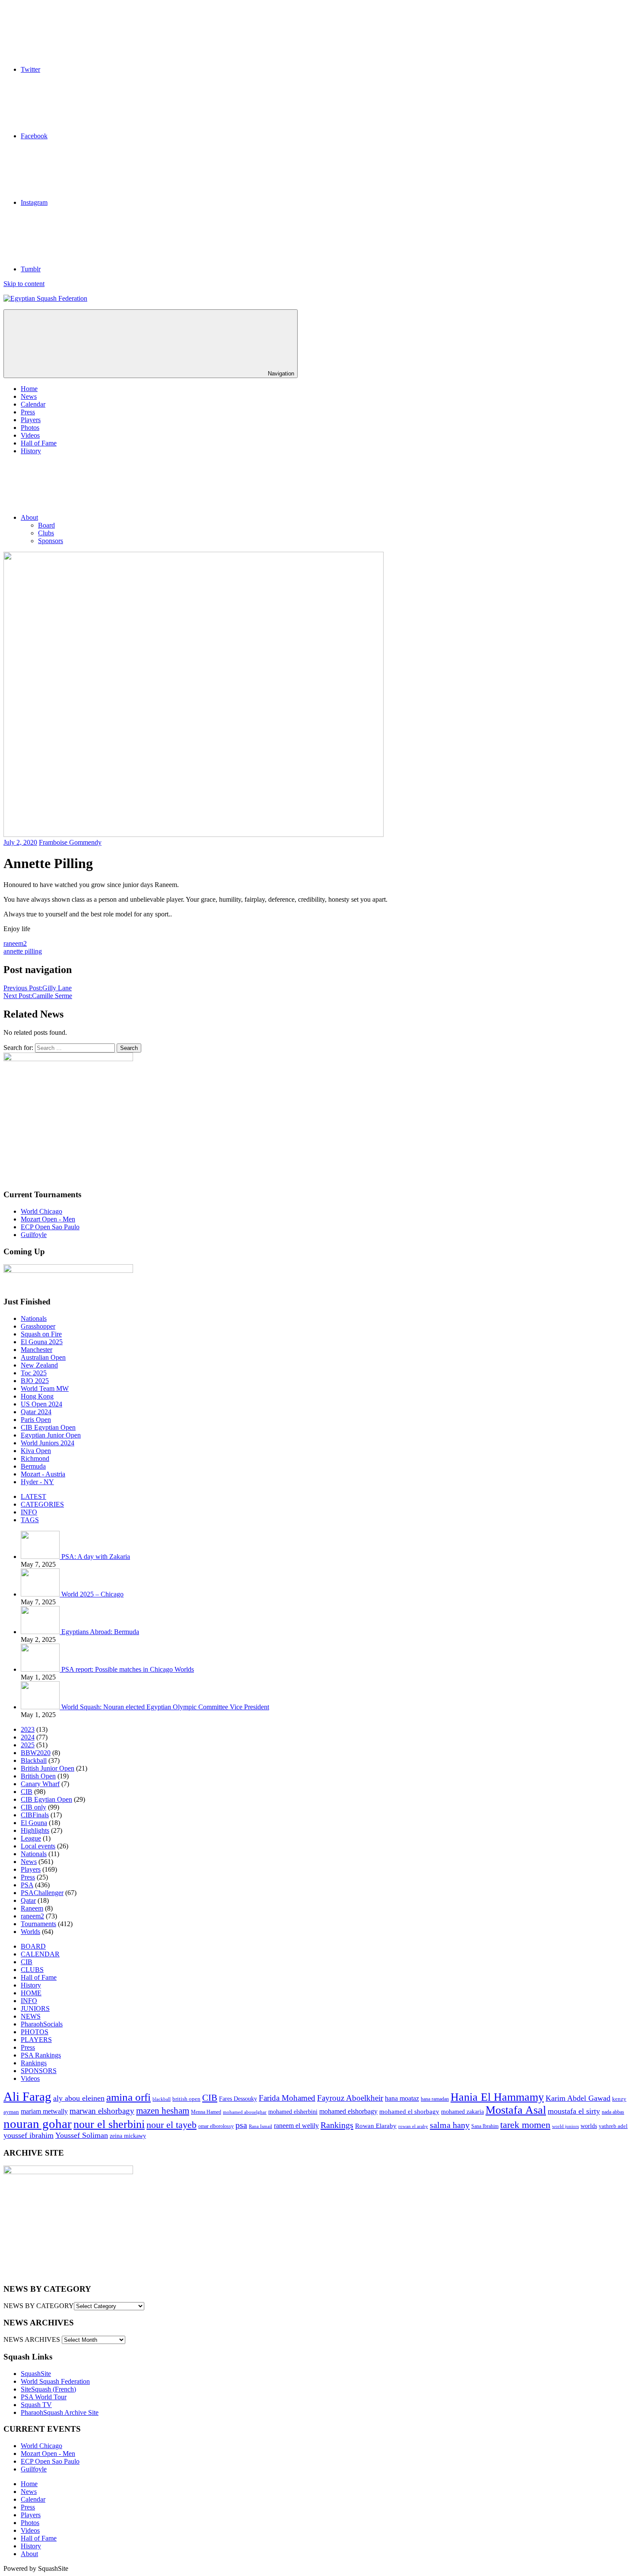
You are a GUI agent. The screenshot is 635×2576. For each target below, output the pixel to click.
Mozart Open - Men (48, 1219)
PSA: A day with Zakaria (96, 1557)
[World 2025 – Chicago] (41, 1594)
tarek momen (525, 2125)
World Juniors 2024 (48, 1443)
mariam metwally (44, 2112)
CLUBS (32, 1970)
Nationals (34, 1318)
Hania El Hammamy (497, 2097)
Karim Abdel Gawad (578, 2098)
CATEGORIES (42, 1504)
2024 (28, 1737)
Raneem (32, 1908)
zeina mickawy (128, 2136)
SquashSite (36, 2374)
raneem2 (15, 943)
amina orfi (129, 2097)
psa (241, 2125)
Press (28, 412)
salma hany (450, 2125)
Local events (38, 1846)
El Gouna (34, 1823)
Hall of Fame (39, 443)
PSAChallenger (42, 1893)
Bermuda (33, 1466)
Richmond (35, 1458)
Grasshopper (38, 1326)
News (29, 396)
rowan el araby (413, 2126)
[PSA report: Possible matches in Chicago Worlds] (41, 1669)
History (31, 451)
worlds (589, 2126)
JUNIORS (35, 2008)
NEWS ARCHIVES (32, 2339)
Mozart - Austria (43, 1474)
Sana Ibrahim (485, 2126)
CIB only (33, 1807)
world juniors (565, 2126)
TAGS (30, 1520)
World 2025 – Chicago (92, 1594)
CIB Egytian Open (46, 1799)
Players (31, 420)
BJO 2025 (35, 1381)
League (31, 1838)
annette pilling (23, 951)
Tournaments (38, 1924)
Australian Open (43, 1357)
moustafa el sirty (574, 2111)
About (29, 517)
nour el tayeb (171, 2125)
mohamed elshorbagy (348, 2112)
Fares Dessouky (238, 2099)
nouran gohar (38, 2124)
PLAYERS (36, 2040)
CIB (27, 1792)
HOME (31, 1993)
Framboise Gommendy (70, 842)
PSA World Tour (44, 2397)
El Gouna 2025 (42, 1342)
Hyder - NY (37, 1482)
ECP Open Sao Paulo (50, 1227)
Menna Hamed (206, 2112)
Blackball (34, 1760)
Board (46, 525)
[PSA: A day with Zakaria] (41, 1557)
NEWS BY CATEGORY (39, 2306)
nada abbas (613, 2112)
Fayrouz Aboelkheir (350, 2098)
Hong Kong (37, 1396)
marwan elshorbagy (102, 2111)
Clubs (46, 533)
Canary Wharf (40, 1784)
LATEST (33, 1496)
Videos (30, 435)
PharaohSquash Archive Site (60, 2412)
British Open (38, 1776)
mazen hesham (163, 2111)
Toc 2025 (34, 1373)
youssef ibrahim (29, 2135)
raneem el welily (296, 2126)
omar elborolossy (216, 2126)
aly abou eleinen (79, 2098)
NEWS (31, 2016)
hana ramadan (435, 2099)
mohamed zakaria (462, 2112)
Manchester (37, 1350)
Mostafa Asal (516, 2110)
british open (186, 2099)
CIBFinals (35, 1815)
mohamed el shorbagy (409, 2112)
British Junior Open (48, 1768)
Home (29, 389)
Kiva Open (36, 1451)
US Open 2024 (41, 1404)
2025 (28, 1745)
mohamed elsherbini (293, 2112)
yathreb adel (613, 2126)
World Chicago (41, 1211)
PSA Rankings (41, 2055)
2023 (28, 1729)
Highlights (35, 1830)
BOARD (33, 1946)
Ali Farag (27, 2096)
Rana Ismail (260, 2126)
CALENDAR (40, 1954)
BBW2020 (36, 1753)
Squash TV (36, 2405)
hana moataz (402, 2098)
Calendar (33, 404)
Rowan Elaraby (376, 2126)
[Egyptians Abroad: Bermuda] (41, 1632)
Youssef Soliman (82, 2135)
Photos (30, 428)
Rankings (34, 2063)
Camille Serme (38, 996)
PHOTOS (35, 2032)
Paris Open (36, 1420)
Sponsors (51, 541)
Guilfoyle (34, 1235)
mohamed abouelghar (245, 2112)
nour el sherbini (109, 2124)
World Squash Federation (55, 2381)
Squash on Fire (41, 1334)
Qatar (28, 1900)
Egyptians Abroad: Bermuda (100, 1632)
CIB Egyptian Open (48, 1427)
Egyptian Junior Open (51, 1435)
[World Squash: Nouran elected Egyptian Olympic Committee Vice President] (41, 1707)
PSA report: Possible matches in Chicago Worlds (128, 1669)
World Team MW (45, 1388)
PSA (27, 1885)
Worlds (30, 1932)
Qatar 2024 (36, 1412)
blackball (162, 2099)
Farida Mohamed (287, 2098)
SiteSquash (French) (48, 2389)
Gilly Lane (38, 988)
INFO (29, 1512)
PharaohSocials (42, 2024)
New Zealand (39, 1365)
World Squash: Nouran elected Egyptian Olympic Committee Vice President (165, 1707)
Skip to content (24, 284)
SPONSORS (39, 2071)
